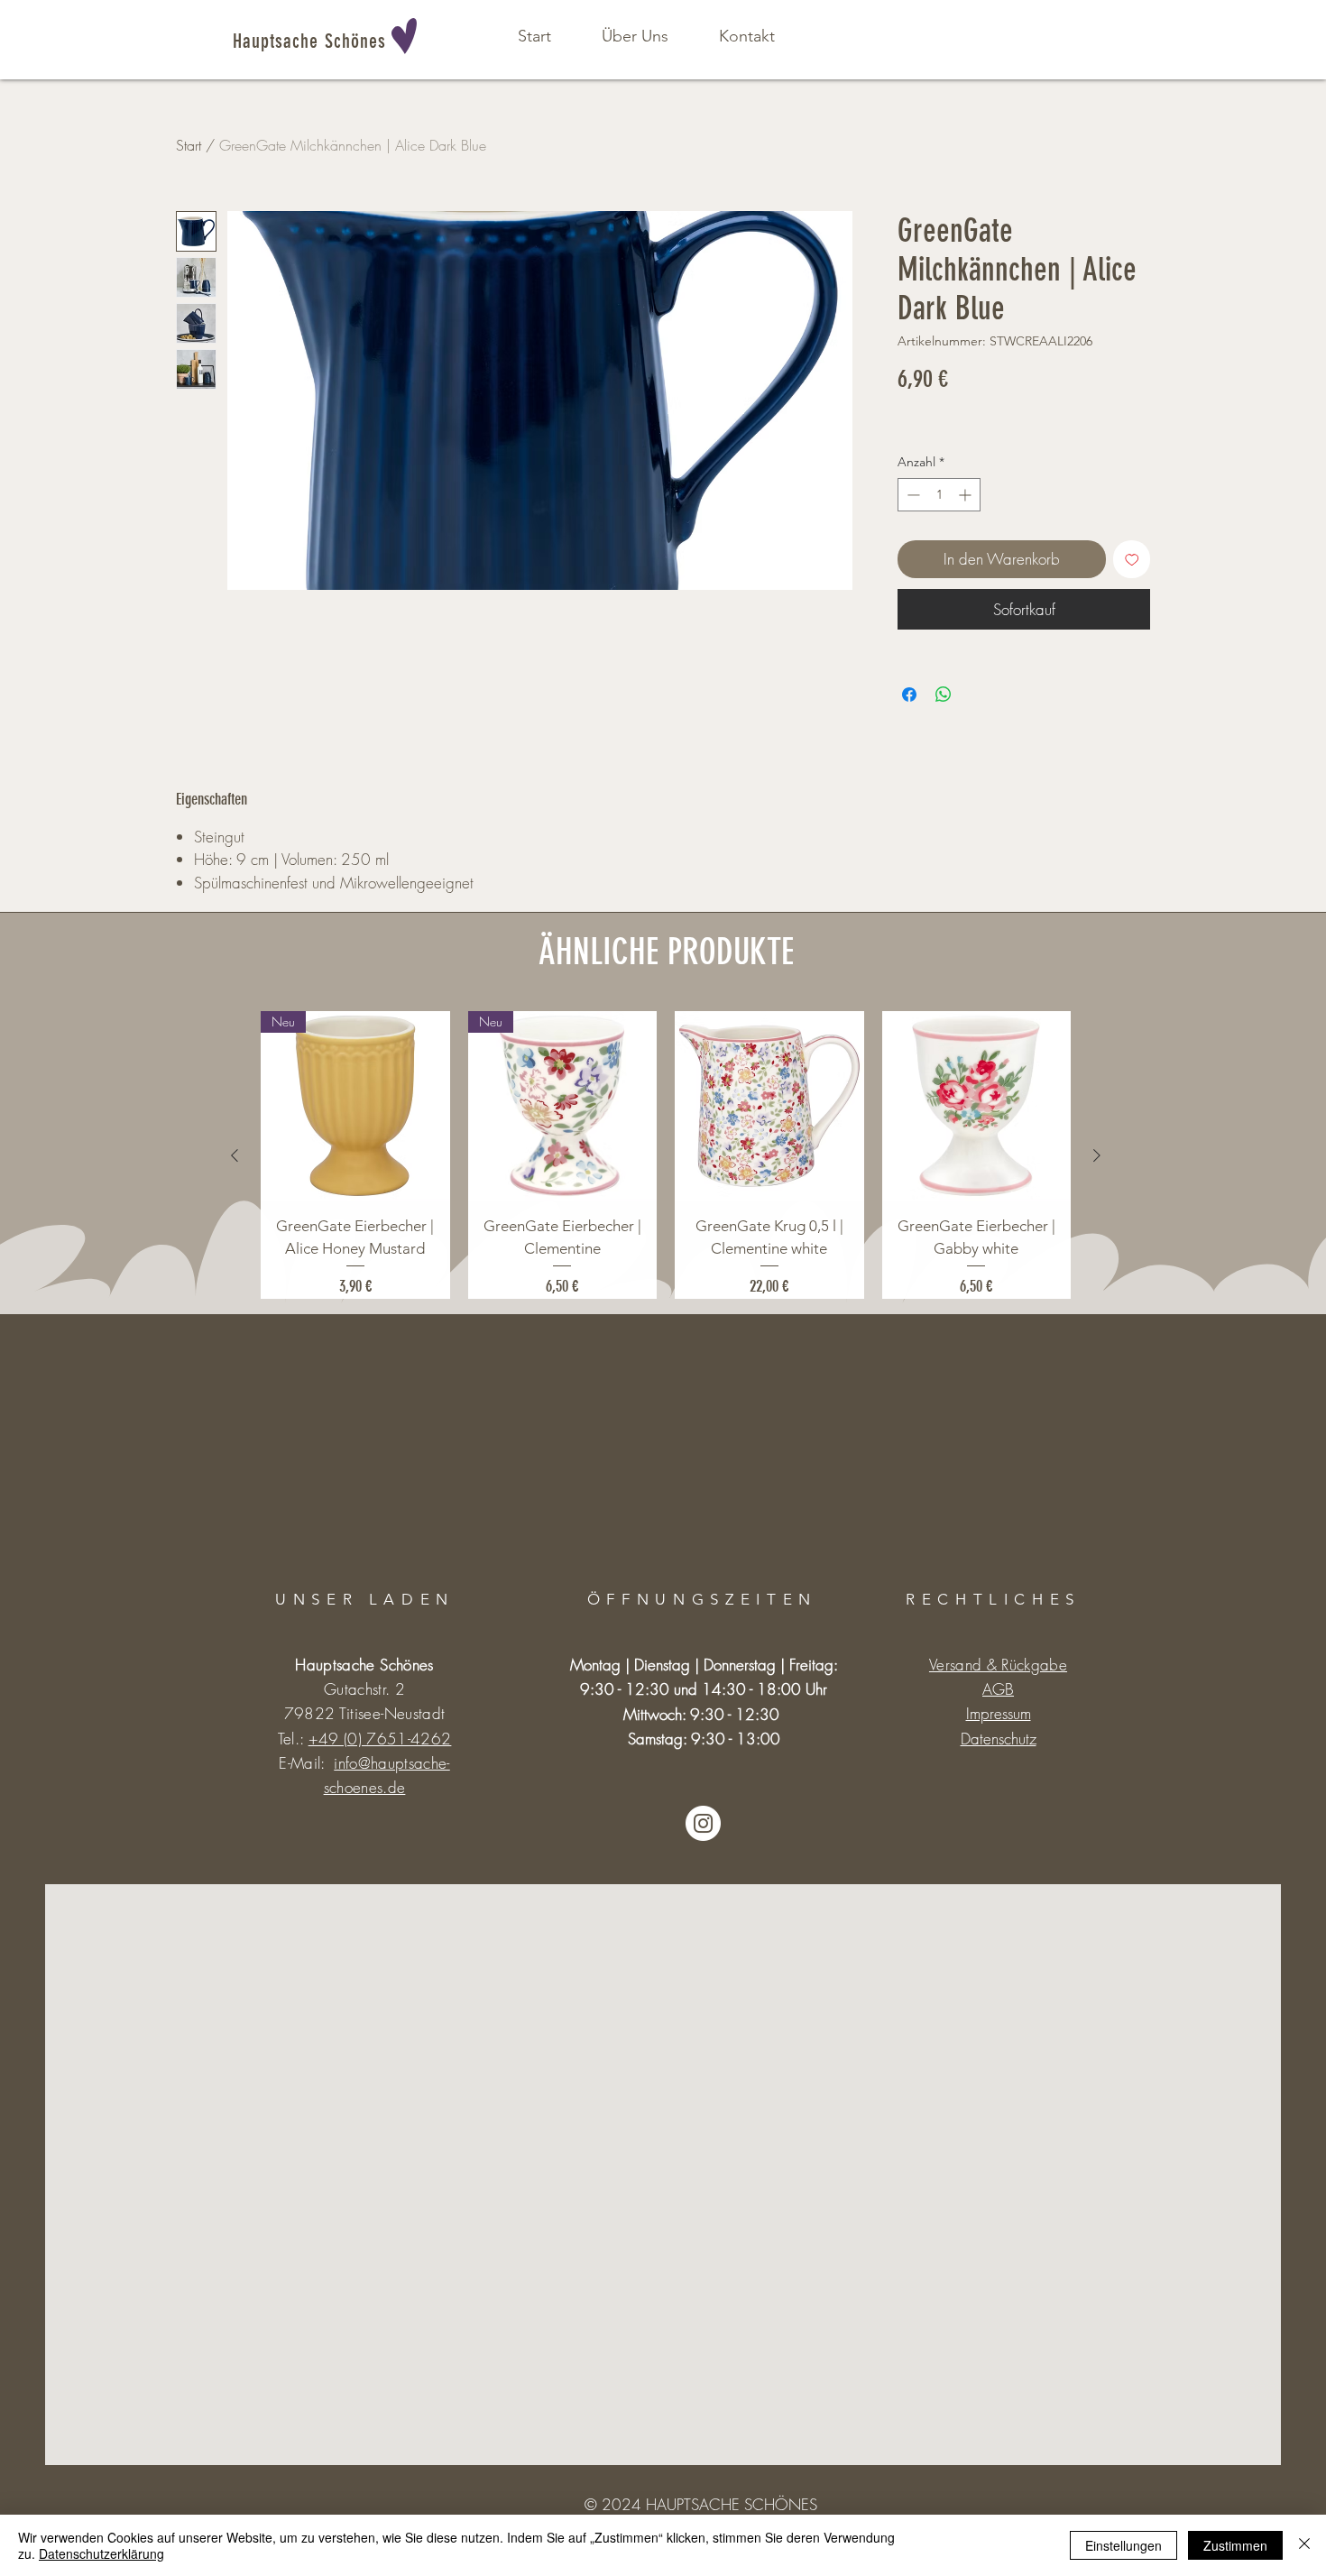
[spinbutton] (939, 495)
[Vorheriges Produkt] (235, 1155)
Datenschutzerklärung (101, 2553)
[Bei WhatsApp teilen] (944, 695)
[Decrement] (912, 495)
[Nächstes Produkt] (1097, 1155)
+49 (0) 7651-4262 (380, 1739)
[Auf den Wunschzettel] (1132, 559)
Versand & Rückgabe (998, 1665)
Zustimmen (1235, 2545)
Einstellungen (1123, 2545)
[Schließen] (1304, 2545)
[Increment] (967, 495)
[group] (666, 1155)
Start (189, 145)
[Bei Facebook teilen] (909, 695)
